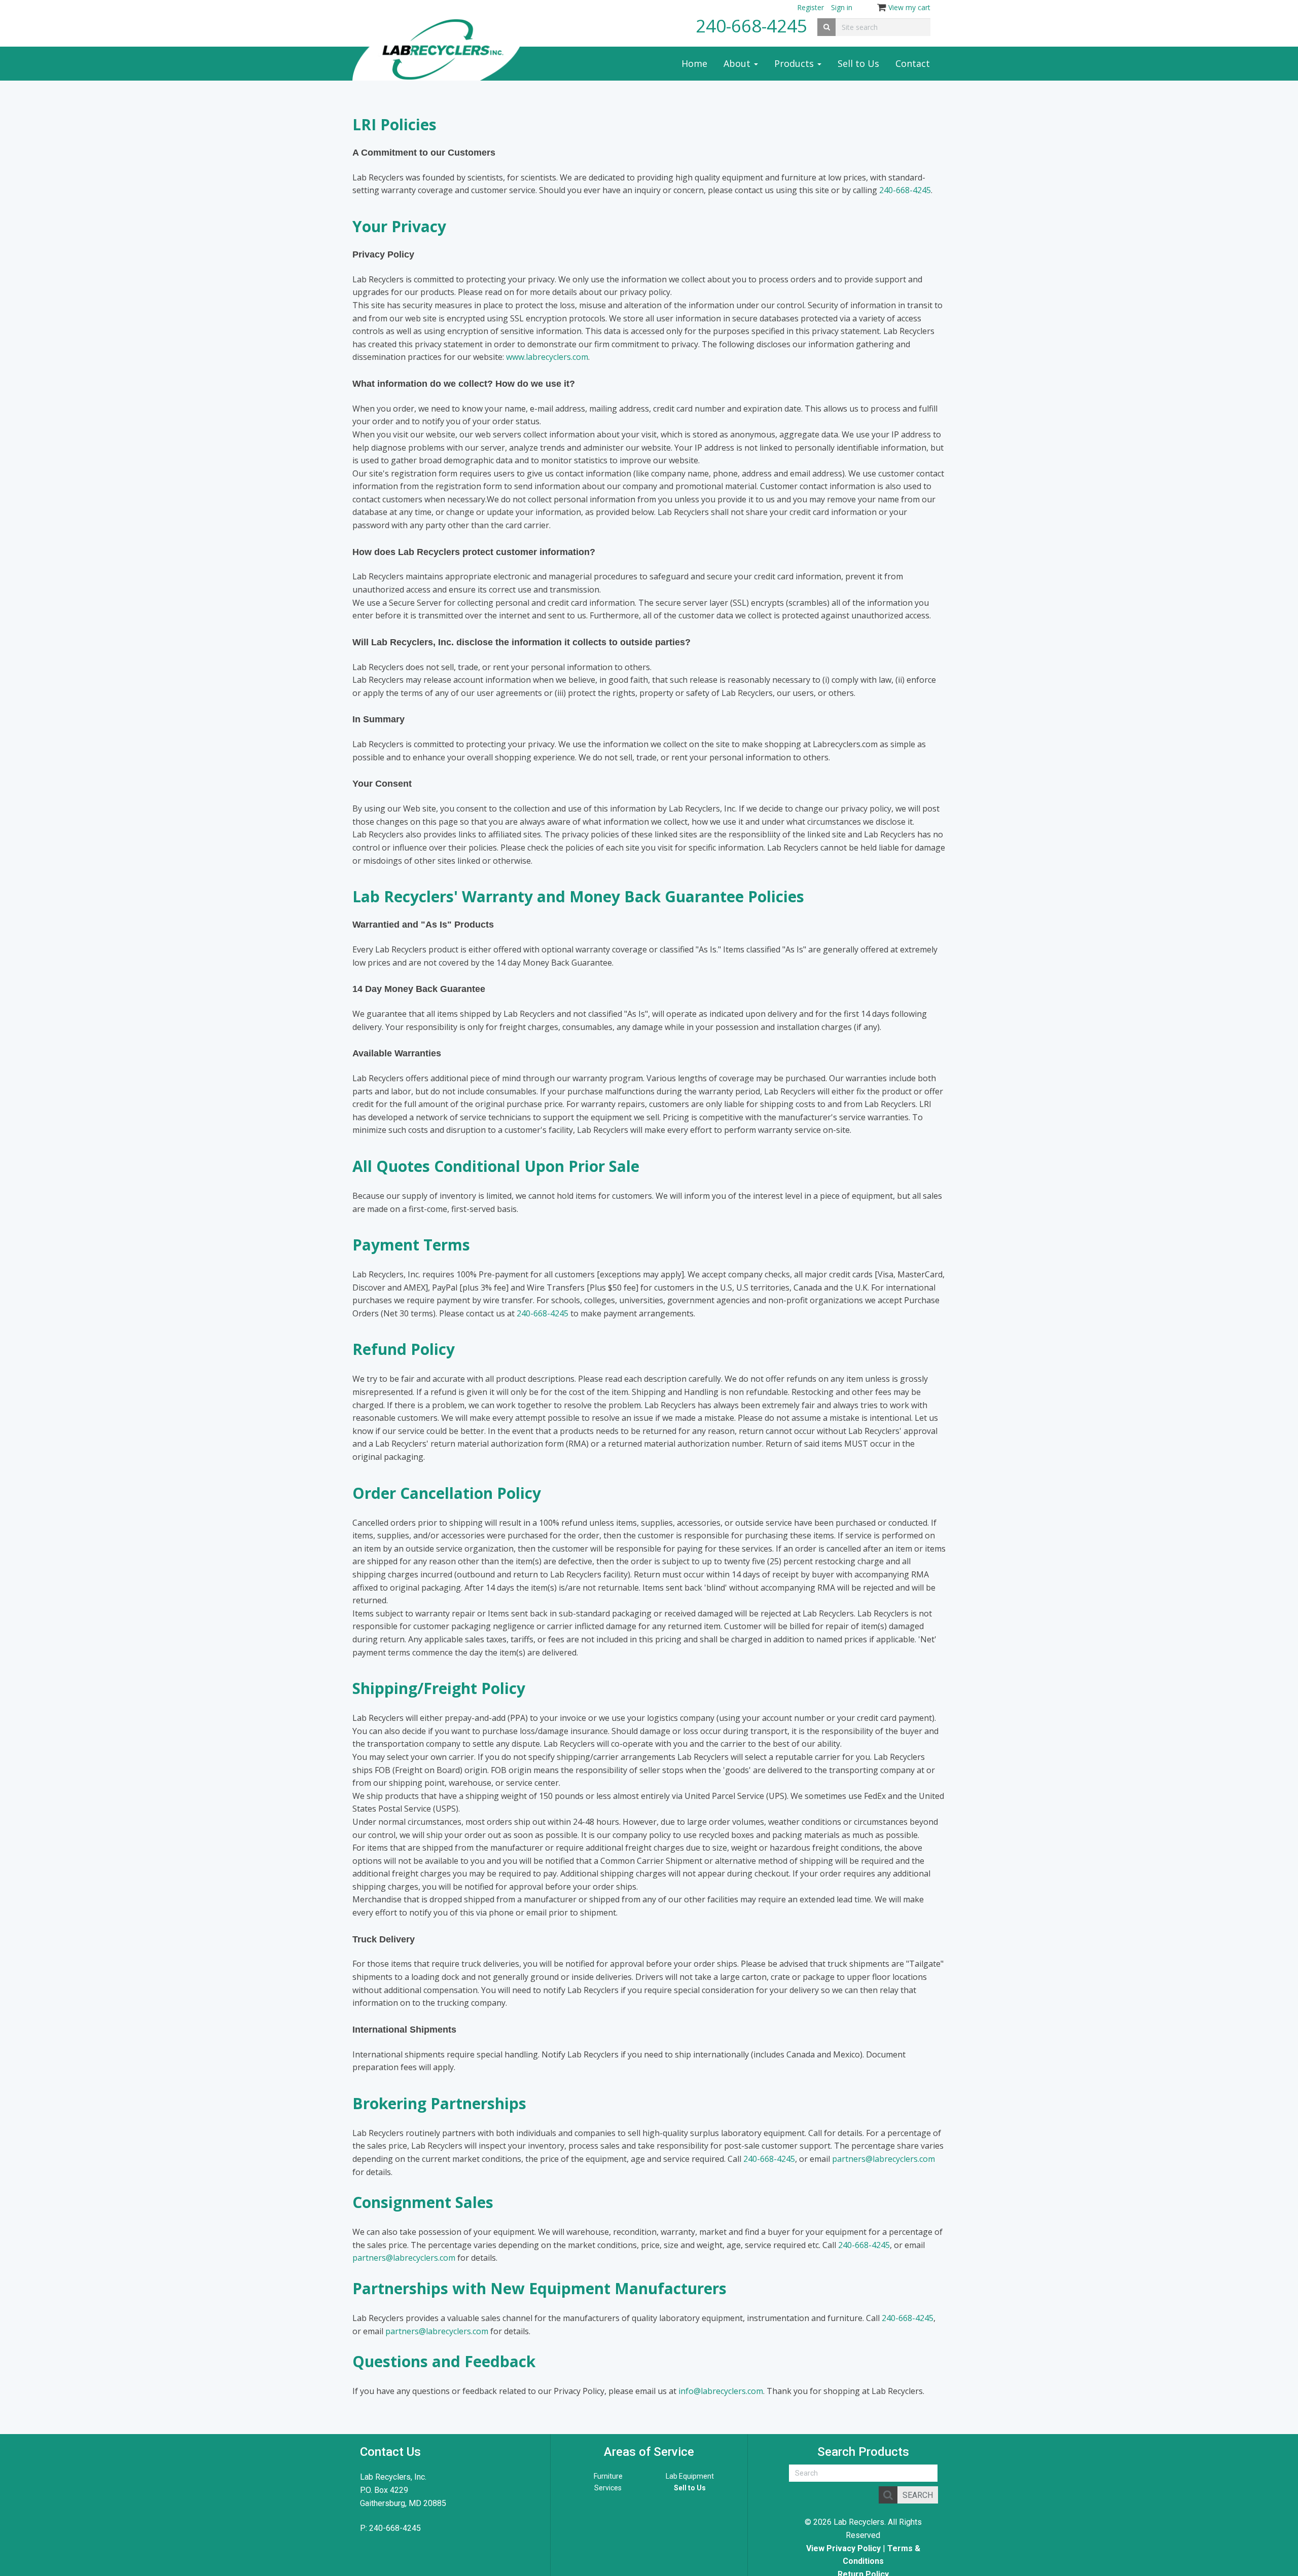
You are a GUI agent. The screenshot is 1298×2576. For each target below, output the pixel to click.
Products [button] (795, 63)
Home (694, 63)
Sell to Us (858, 63)
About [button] (738, 63)
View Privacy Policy (843, 2548)
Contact (913, 63)
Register (810, 7)
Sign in (842, 7)
